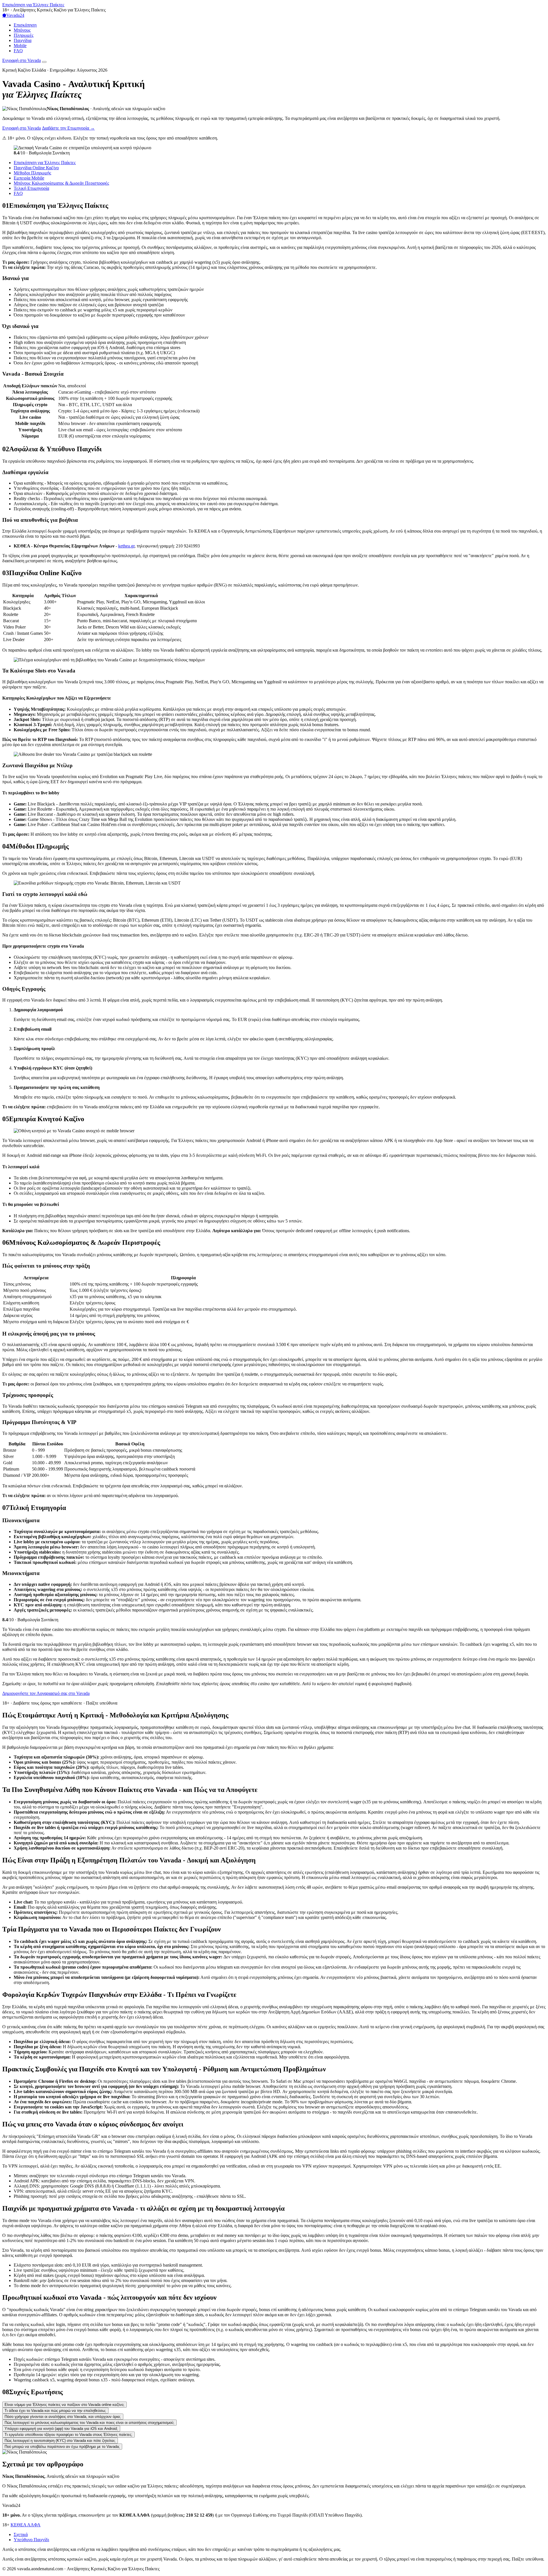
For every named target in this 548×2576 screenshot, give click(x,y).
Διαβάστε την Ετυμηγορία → (68, 128)
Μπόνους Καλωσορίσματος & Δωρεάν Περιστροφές (61, 183)
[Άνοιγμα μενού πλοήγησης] (44, 62)
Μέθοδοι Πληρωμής (32, 173)
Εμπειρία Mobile (29, 178)
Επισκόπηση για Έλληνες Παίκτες (33, 5)
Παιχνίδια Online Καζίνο (36, 168)
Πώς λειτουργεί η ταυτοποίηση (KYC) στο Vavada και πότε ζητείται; (60, 2441)
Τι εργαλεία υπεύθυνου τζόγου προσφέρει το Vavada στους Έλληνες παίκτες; (68, 2435)
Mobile (20, 46)
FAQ (18, 51)
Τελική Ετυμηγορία (31, 188)
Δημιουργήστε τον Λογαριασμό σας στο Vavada (46, 1693)
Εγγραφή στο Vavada (22, 60)
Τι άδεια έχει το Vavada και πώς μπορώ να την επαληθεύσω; (55, 2411)
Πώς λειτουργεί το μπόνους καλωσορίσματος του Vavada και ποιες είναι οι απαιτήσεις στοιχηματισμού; (89, 2423)
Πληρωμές (24, 35)
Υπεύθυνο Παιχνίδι (31, 2540)
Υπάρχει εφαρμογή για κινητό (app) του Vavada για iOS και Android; (61, 2429)
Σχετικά (21, 2534)
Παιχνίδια (23, 40)
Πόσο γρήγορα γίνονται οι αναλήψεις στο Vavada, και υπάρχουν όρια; (63, 2417)
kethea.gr (126, 546)
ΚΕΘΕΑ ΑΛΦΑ (26, 2525)
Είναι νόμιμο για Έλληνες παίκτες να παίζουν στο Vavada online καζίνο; (65, 2405)
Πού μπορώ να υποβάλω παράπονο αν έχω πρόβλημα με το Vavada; (62, 2447)
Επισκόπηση (25, 25)
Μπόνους (22, 30)
